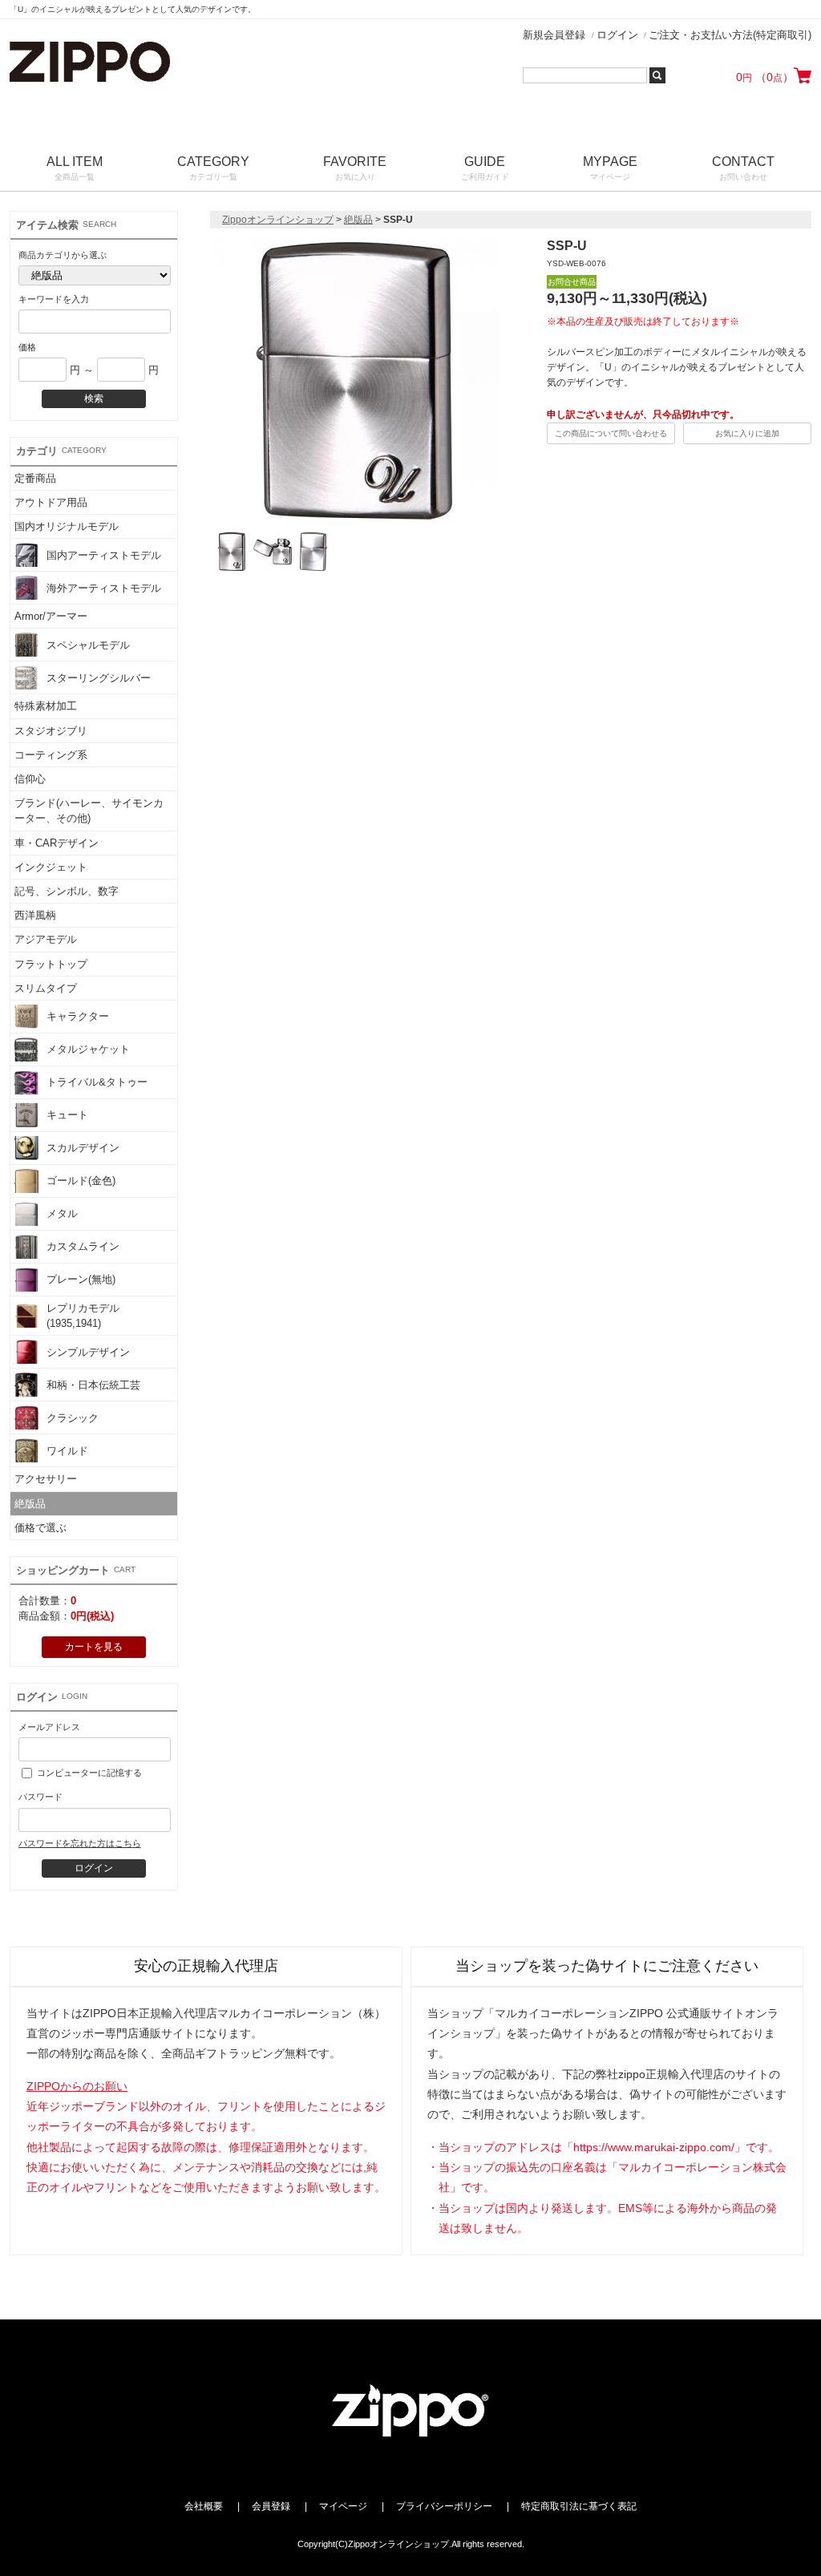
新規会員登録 (554, 35)
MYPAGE (610, 168)
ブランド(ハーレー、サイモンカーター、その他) (89, 811)
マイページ (343, 2506)
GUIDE (485, 168)
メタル (62, 1213)
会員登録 (271, 2506)
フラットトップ (51, 964)
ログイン (617, 35)
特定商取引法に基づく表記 (579, 2506)
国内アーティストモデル (104, 555)
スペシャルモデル (88, 645)
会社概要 (204, 2506)
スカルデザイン (83, 1148)
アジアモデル (46, 939)
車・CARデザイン (57, 843)
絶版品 (30, 1504)
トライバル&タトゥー (97, 1082)
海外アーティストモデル (104, 588)
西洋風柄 (35, 915)
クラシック (73, 1418)
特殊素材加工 (46, 706)
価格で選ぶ (40, 1528)
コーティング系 (51, 755)
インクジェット (51, 867)
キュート (67, 1115)
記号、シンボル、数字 (67, 891)
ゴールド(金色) (81, 1181)
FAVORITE (355, 168)
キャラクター (78, 1016)
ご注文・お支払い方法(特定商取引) (730, 35)
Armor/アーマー (51, 616)
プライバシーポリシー (444, 2506)
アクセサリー (46, 1479)
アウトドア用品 (51, 502)
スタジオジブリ (51, 731)
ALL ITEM (75, 168)
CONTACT (743, 168)
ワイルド (67, 1451)
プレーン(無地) (81, 1279)
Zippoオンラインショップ (278, 220)
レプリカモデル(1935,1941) (83, 1316)
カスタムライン (83, 1246)
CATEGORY (213, 168)
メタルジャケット (88, 1049)
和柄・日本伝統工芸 (93, 1385)
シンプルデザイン (88, 1352)
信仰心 (30, 779)
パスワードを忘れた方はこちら (79, 1843)
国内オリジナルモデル (67, 526)
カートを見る (94, 1647)
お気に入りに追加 (747, 433)
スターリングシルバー (99, 678)
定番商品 (35, 478)
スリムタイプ (46, 988)
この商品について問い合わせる (611, 433)
